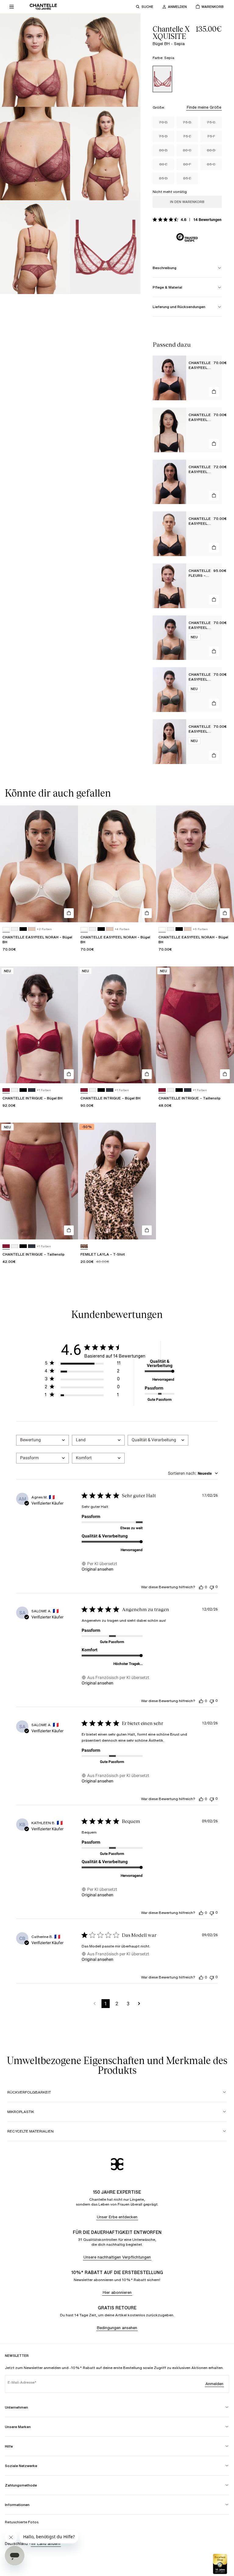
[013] (32, 1090)
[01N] (32, 929)
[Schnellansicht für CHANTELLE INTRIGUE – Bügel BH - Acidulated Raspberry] (69, 1074)
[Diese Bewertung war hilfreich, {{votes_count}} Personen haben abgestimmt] (201, 1587)
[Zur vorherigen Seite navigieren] (95, 2004)
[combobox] (43, 1440)
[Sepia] (162, 79)
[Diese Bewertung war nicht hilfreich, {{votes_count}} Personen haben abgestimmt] (212, 1587)
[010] (15, 929)
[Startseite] (43, 7)
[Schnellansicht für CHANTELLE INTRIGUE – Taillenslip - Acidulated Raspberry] (225, 1074)
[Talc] (6, 929)
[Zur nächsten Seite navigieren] (139, 2004)
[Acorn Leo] (84, 1246)
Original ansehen (97, 1569)
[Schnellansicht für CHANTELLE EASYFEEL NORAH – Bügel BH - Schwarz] (214, 392)
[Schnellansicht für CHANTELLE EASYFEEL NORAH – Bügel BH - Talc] (69, 913)
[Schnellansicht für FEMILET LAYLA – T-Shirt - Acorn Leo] (147, 1230)
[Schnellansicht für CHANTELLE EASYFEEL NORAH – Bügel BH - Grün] (214, 651)
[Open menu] (12, 7)
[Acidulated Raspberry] (6, 1090)
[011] (23, 929)
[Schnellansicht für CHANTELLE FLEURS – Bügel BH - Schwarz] (214, 600)
